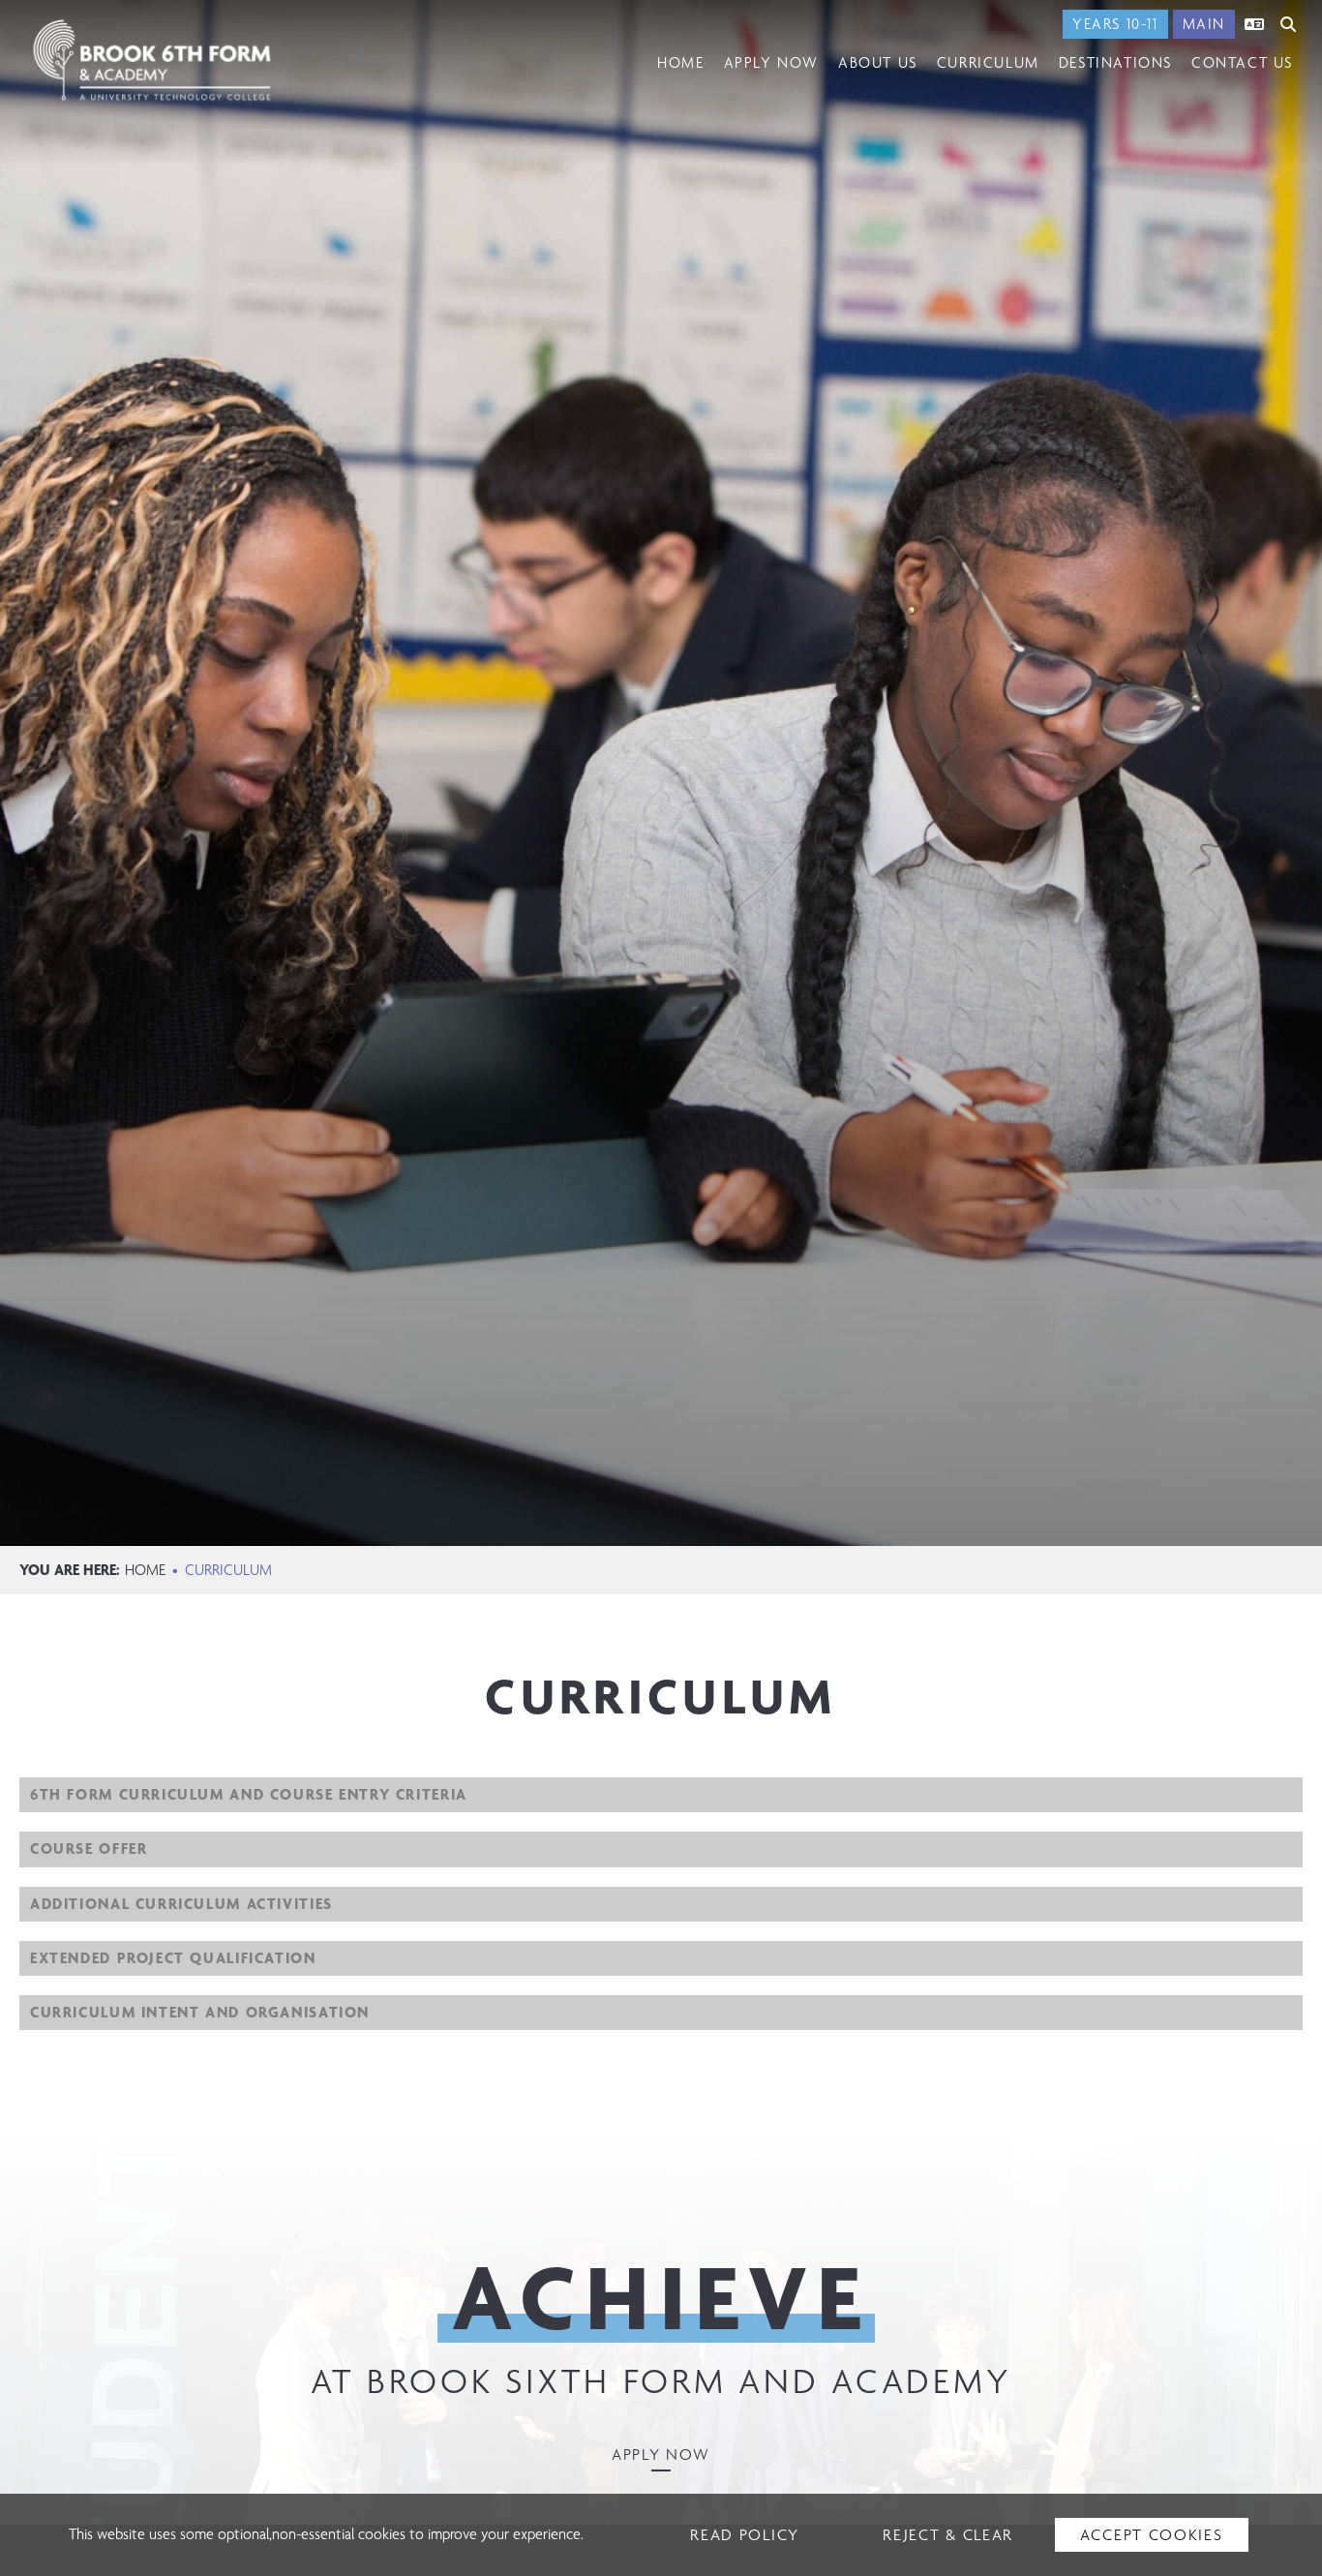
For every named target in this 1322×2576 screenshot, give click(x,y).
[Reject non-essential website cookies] (948, 2535)
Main (1204, 24)
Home (145, 1570)
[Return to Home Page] (152, 60)
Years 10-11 (1115, 24)
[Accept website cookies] (1152, 2535)
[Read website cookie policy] (745, 2535)
